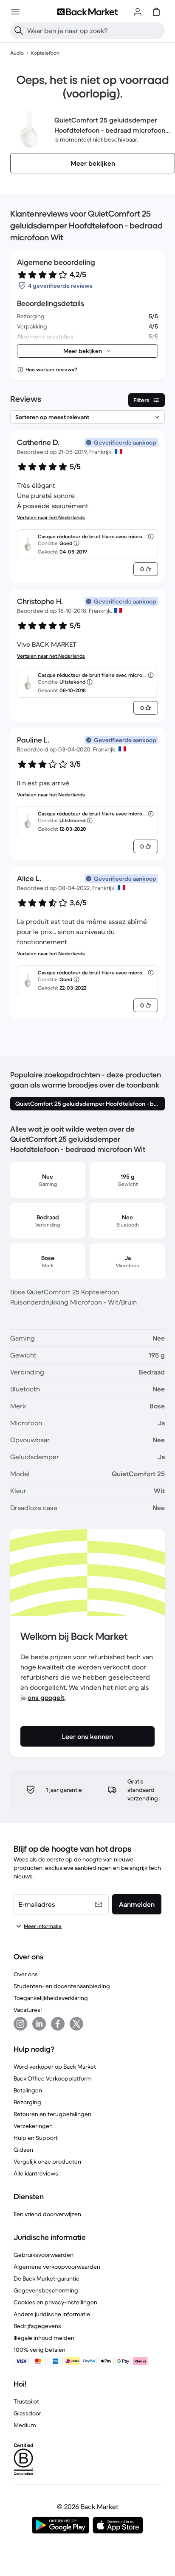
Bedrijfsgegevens (37, 2326)
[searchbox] (94, 31)
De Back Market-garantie (47, 2278)
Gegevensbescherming (46, 2290)
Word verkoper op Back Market (55, 2067)
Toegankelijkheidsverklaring (51, 1998)
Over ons (26, 1974)
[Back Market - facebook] (58, 2024)
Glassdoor (27, 2413)
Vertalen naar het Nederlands (51, 517)
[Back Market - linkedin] (39, 2024)
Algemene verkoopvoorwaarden (57, 2267)
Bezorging (27, 2102)
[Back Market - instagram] (20, 2024)
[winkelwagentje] (156, 12)
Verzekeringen (33, 2126)
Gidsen (23, 2150)
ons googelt (46, 1697)
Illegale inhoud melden (44, 2338)
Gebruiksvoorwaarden (44, 2255)
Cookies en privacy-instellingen (55, 2302)
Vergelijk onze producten (47, 2162)
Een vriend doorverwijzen (47, 2214)
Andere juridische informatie (52, 2314)
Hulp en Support (36, 2138)
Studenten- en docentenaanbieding (62, 1986)
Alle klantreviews (36, 2173)
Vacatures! (28, 2010)
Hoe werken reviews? (51, 369)
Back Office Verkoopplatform (53, 2078)
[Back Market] (87, 12)
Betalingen (28, 2090)
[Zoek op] (19, 31)
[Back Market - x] (76, 2024)
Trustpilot (26, 2401)
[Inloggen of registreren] (138, 12)
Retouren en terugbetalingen (52, 2114)
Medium (25, 2425)
